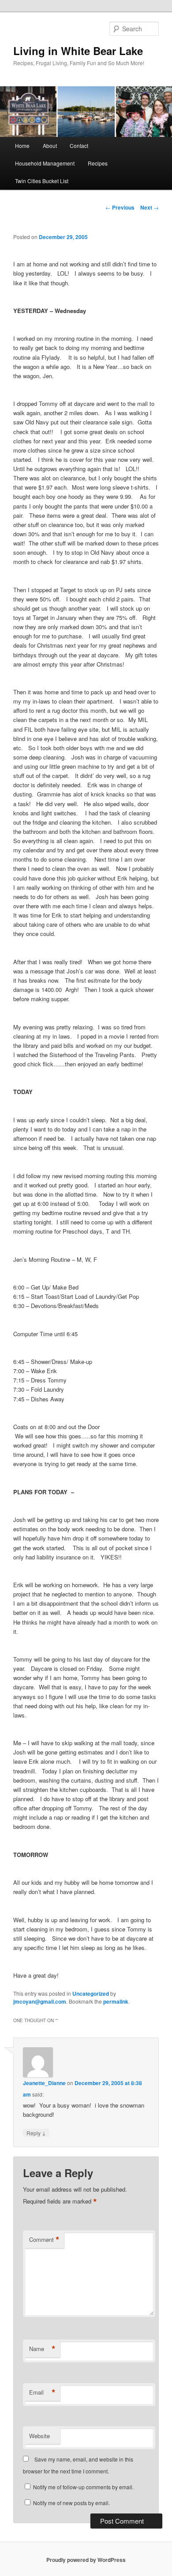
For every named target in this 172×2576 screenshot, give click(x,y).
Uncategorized (91, 1994)
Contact (79, 146)
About (50, 146)
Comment (44, 2240)
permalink (116, 2001)
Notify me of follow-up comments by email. (83, 2487)
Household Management (45, 163)
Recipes (98, 163)
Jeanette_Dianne (44, 2083)
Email (42, 2392)
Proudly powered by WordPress (86, 2560)
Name (42, 2349)
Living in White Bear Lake (78, 51)
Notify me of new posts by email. (71, 2503)
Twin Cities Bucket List (42, 181)
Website (39, 2436)
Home (22, 146)
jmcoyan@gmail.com (40, 2001)
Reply (36, 2133)
